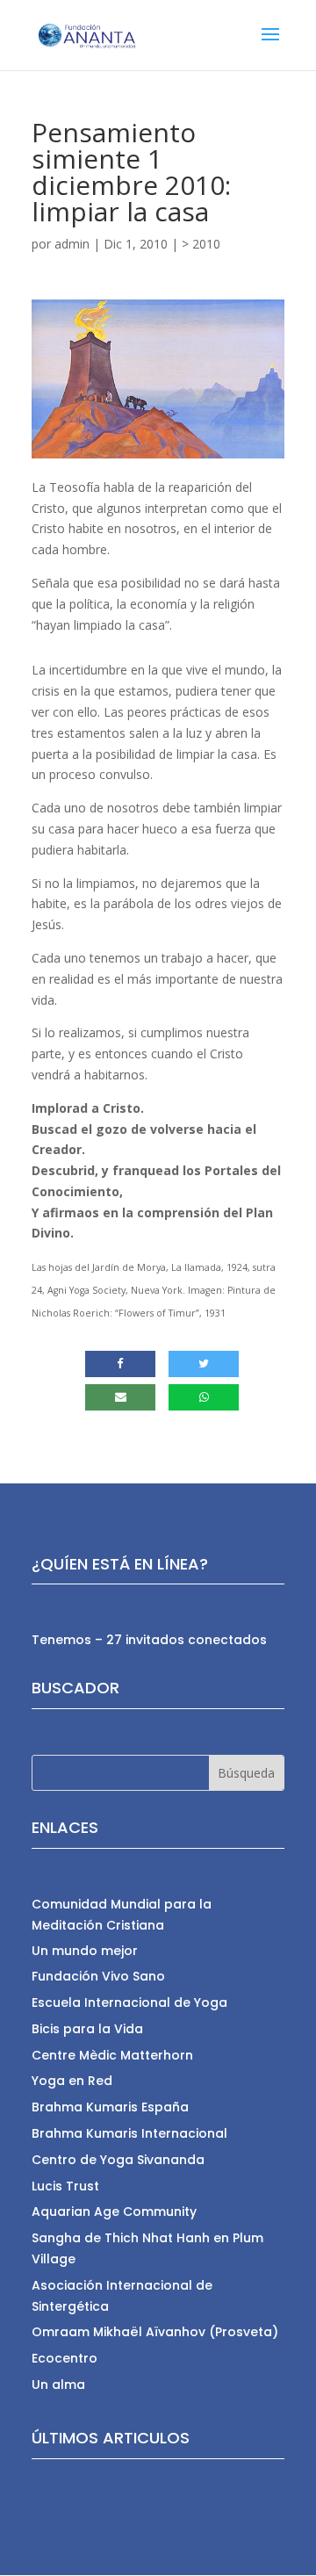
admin (72, 244)
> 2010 (201, 244)
